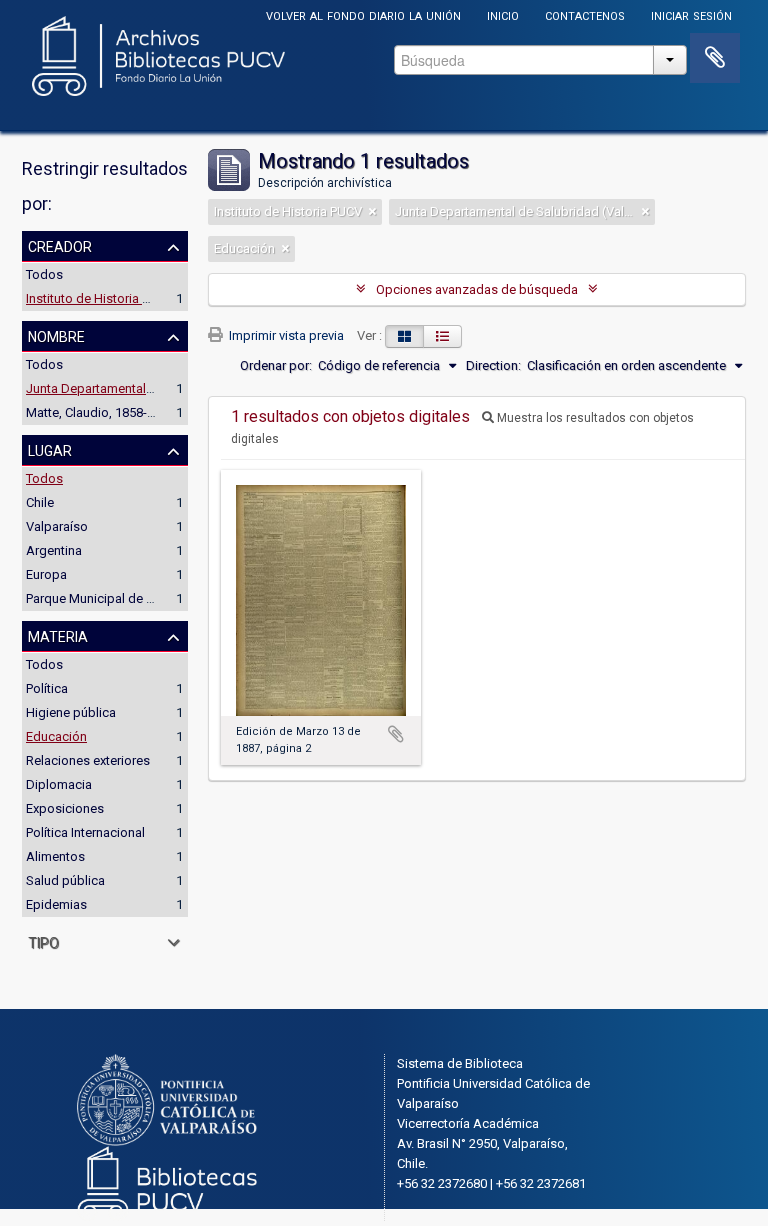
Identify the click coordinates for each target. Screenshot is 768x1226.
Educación (56, 736)
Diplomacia (59, 784)
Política (47, 688)
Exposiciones (65, 808)
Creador (60, 245)
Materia (58, 635)
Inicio (503, 14)
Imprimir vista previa (285, 335)
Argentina (54, 550)
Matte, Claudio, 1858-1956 (100, 412)
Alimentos (55, 856)
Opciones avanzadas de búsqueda (477, 289)
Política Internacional (85, 832)
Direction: (493, 365)
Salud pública (65, 880)
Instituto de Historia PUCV (100, 298)
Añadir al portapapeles (396, 734)
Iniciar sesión (691, 14)
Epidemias (56, 904)
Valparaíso (57, 526)
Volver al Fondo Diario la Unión (363, 14)
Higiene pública (71, 712)
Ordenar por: (276, 365)
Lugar (50, 449)
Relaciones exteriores (88, 760)
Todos (44, 274)
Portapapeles (715, 58)
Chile (40, 502)
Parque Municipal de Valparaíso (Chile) (137, 598)
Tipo (43, 941)
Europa (46, 574)
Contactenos (585, 14)
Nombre (56, 335)
